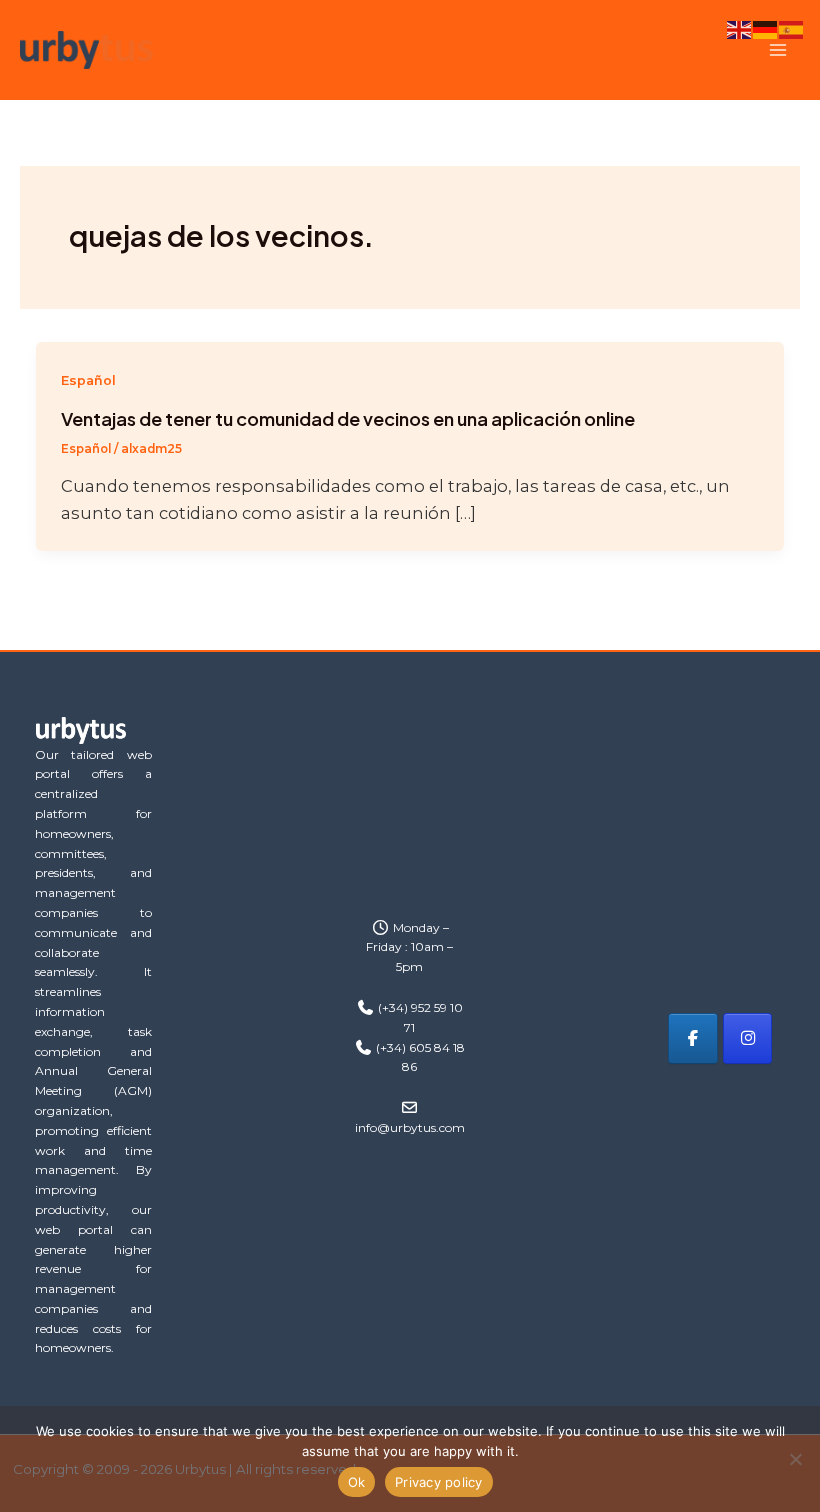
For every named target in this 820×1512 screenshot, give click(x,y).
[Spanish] (792, 28)
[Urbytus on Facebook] (692, 1038)
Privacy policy (439, 1482)
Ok (357, 1482)
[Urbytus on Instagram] (747, 1038)
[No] (795, 1459)
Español (88, 380)
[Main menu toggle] (777, 50)
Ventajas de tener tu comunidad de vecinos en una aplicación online (348, 418)
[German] (766, 28)
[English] (740, 28)
